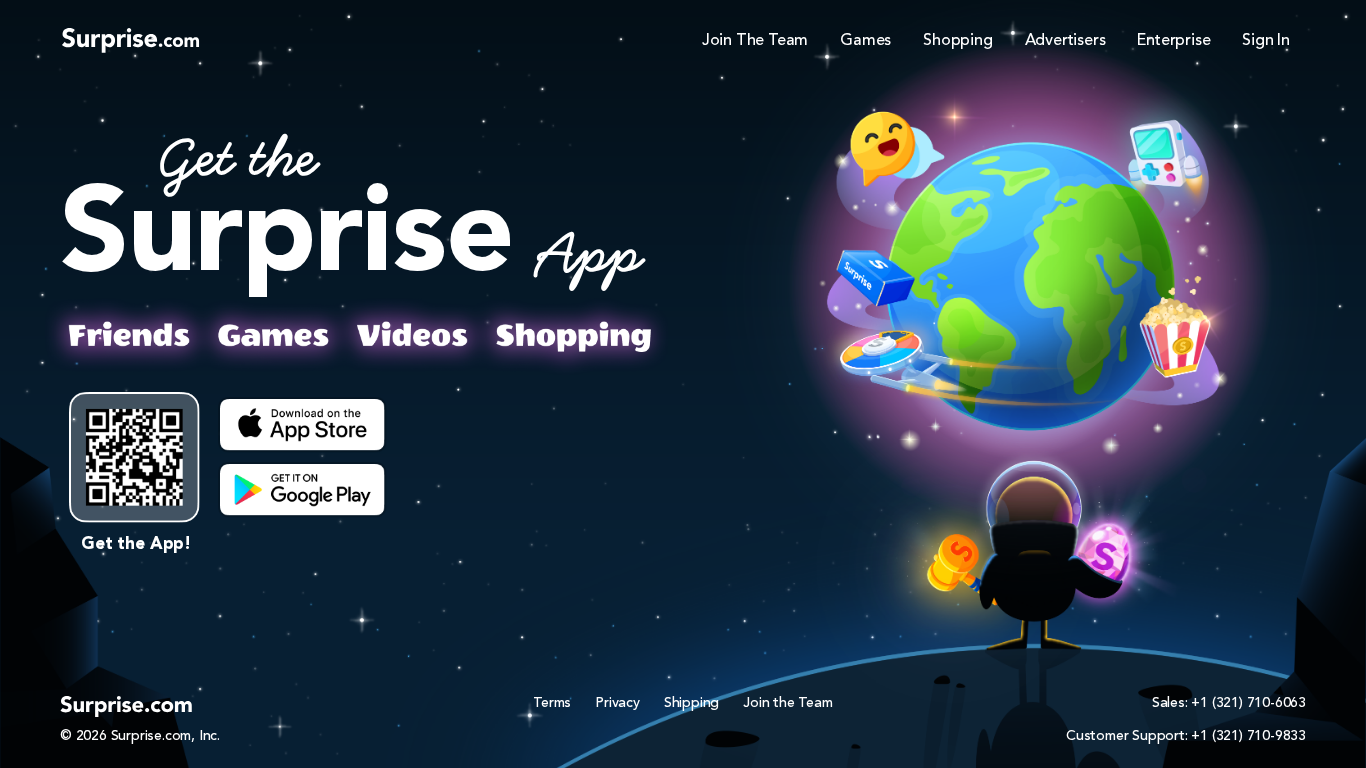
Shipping (691, 703)
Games (865, 41)
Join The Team (755, 41)
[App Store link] (302, 425)
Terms (552, 703)
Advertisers (1065, 41)
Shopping (957, 41)
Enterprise (1173, 41)
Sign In (1266, 41)
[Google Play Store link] (302, 490)
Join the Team (787, 703)
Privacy (617, 703)
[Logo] (130, 39)
